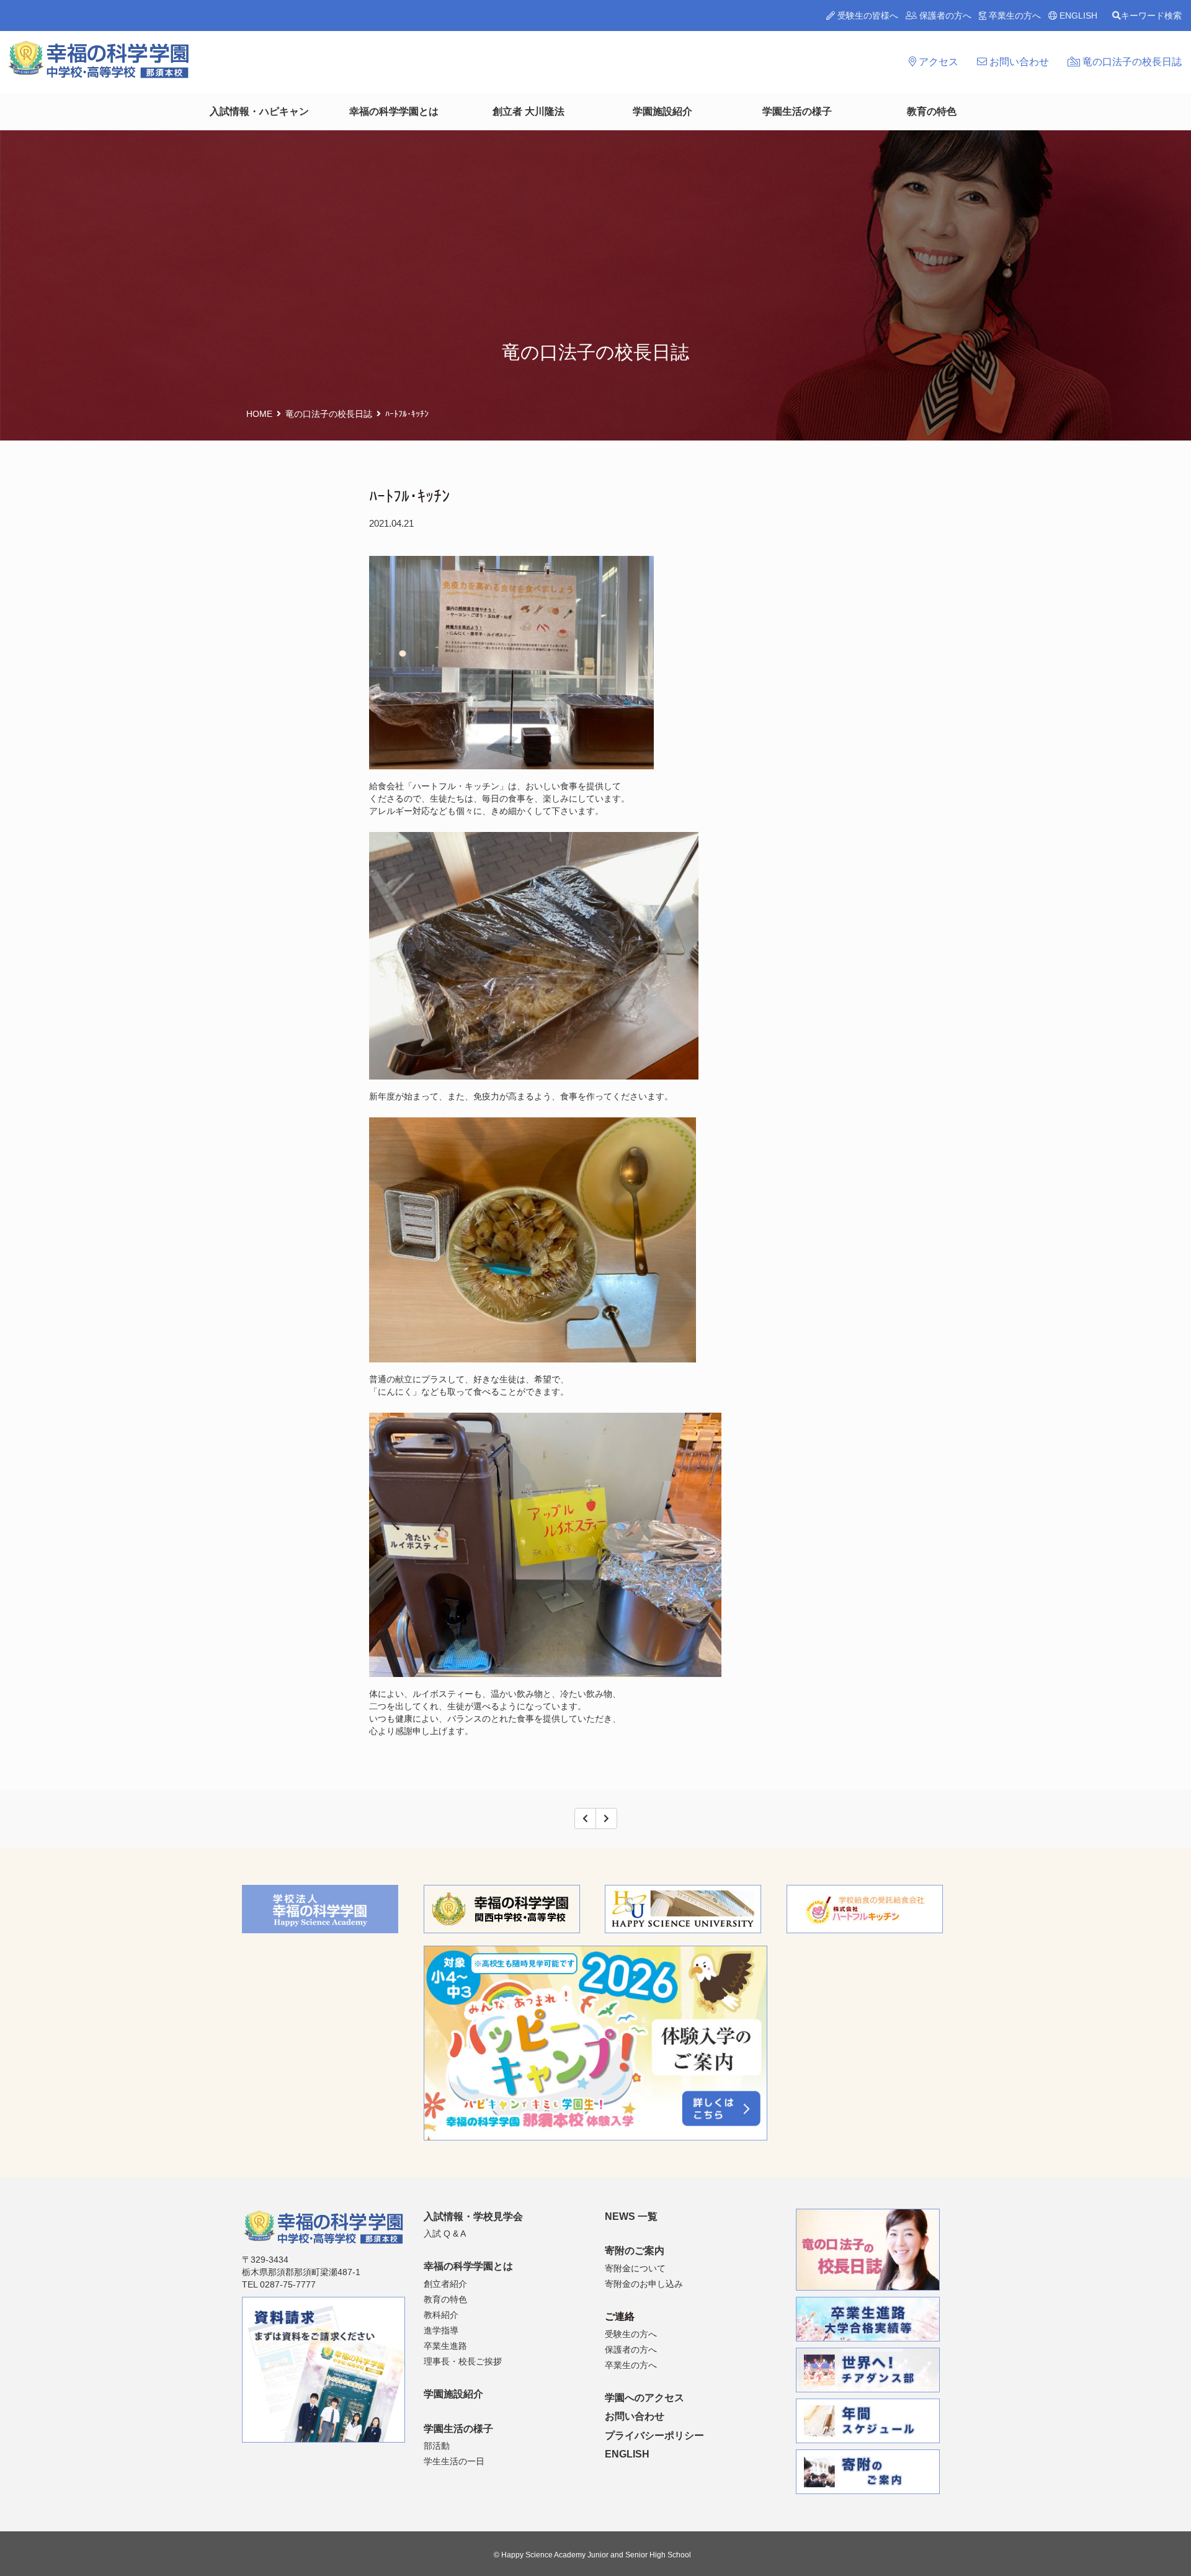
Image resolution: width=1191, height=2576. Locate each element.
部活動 (437, 2446)
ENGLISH (1077, 16)
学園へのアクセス (645, 2398)
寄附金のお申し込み (644, 2284)
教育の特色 (932, 111)
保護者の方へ (944, 16)
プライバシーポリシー (654, 2435)
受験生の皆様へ (867, 16)
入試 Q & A (445, 2234)
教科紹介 (441, 2315)
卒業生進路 (445, 2346)
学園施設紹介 (662, 111)
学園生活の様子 (797, 111)
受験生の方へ (631, 2334)
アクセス (937, 62)
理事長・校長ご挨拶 (463, 2361)
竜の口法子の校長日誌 (1131, 62)
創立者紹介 (445, 2284)
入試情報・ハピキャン (259, 111)
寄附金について (635, 2268)
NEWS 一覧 (631, 2216)
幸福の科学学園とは (394, 111)
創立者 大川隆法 (529, 111)
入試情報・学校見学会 (473, 2216)
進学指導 (441, 2330)
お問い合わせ (1018, 62)
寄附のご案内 (635, 2251)
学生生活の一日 (454, 2461)
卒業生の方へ (1014, 16)
